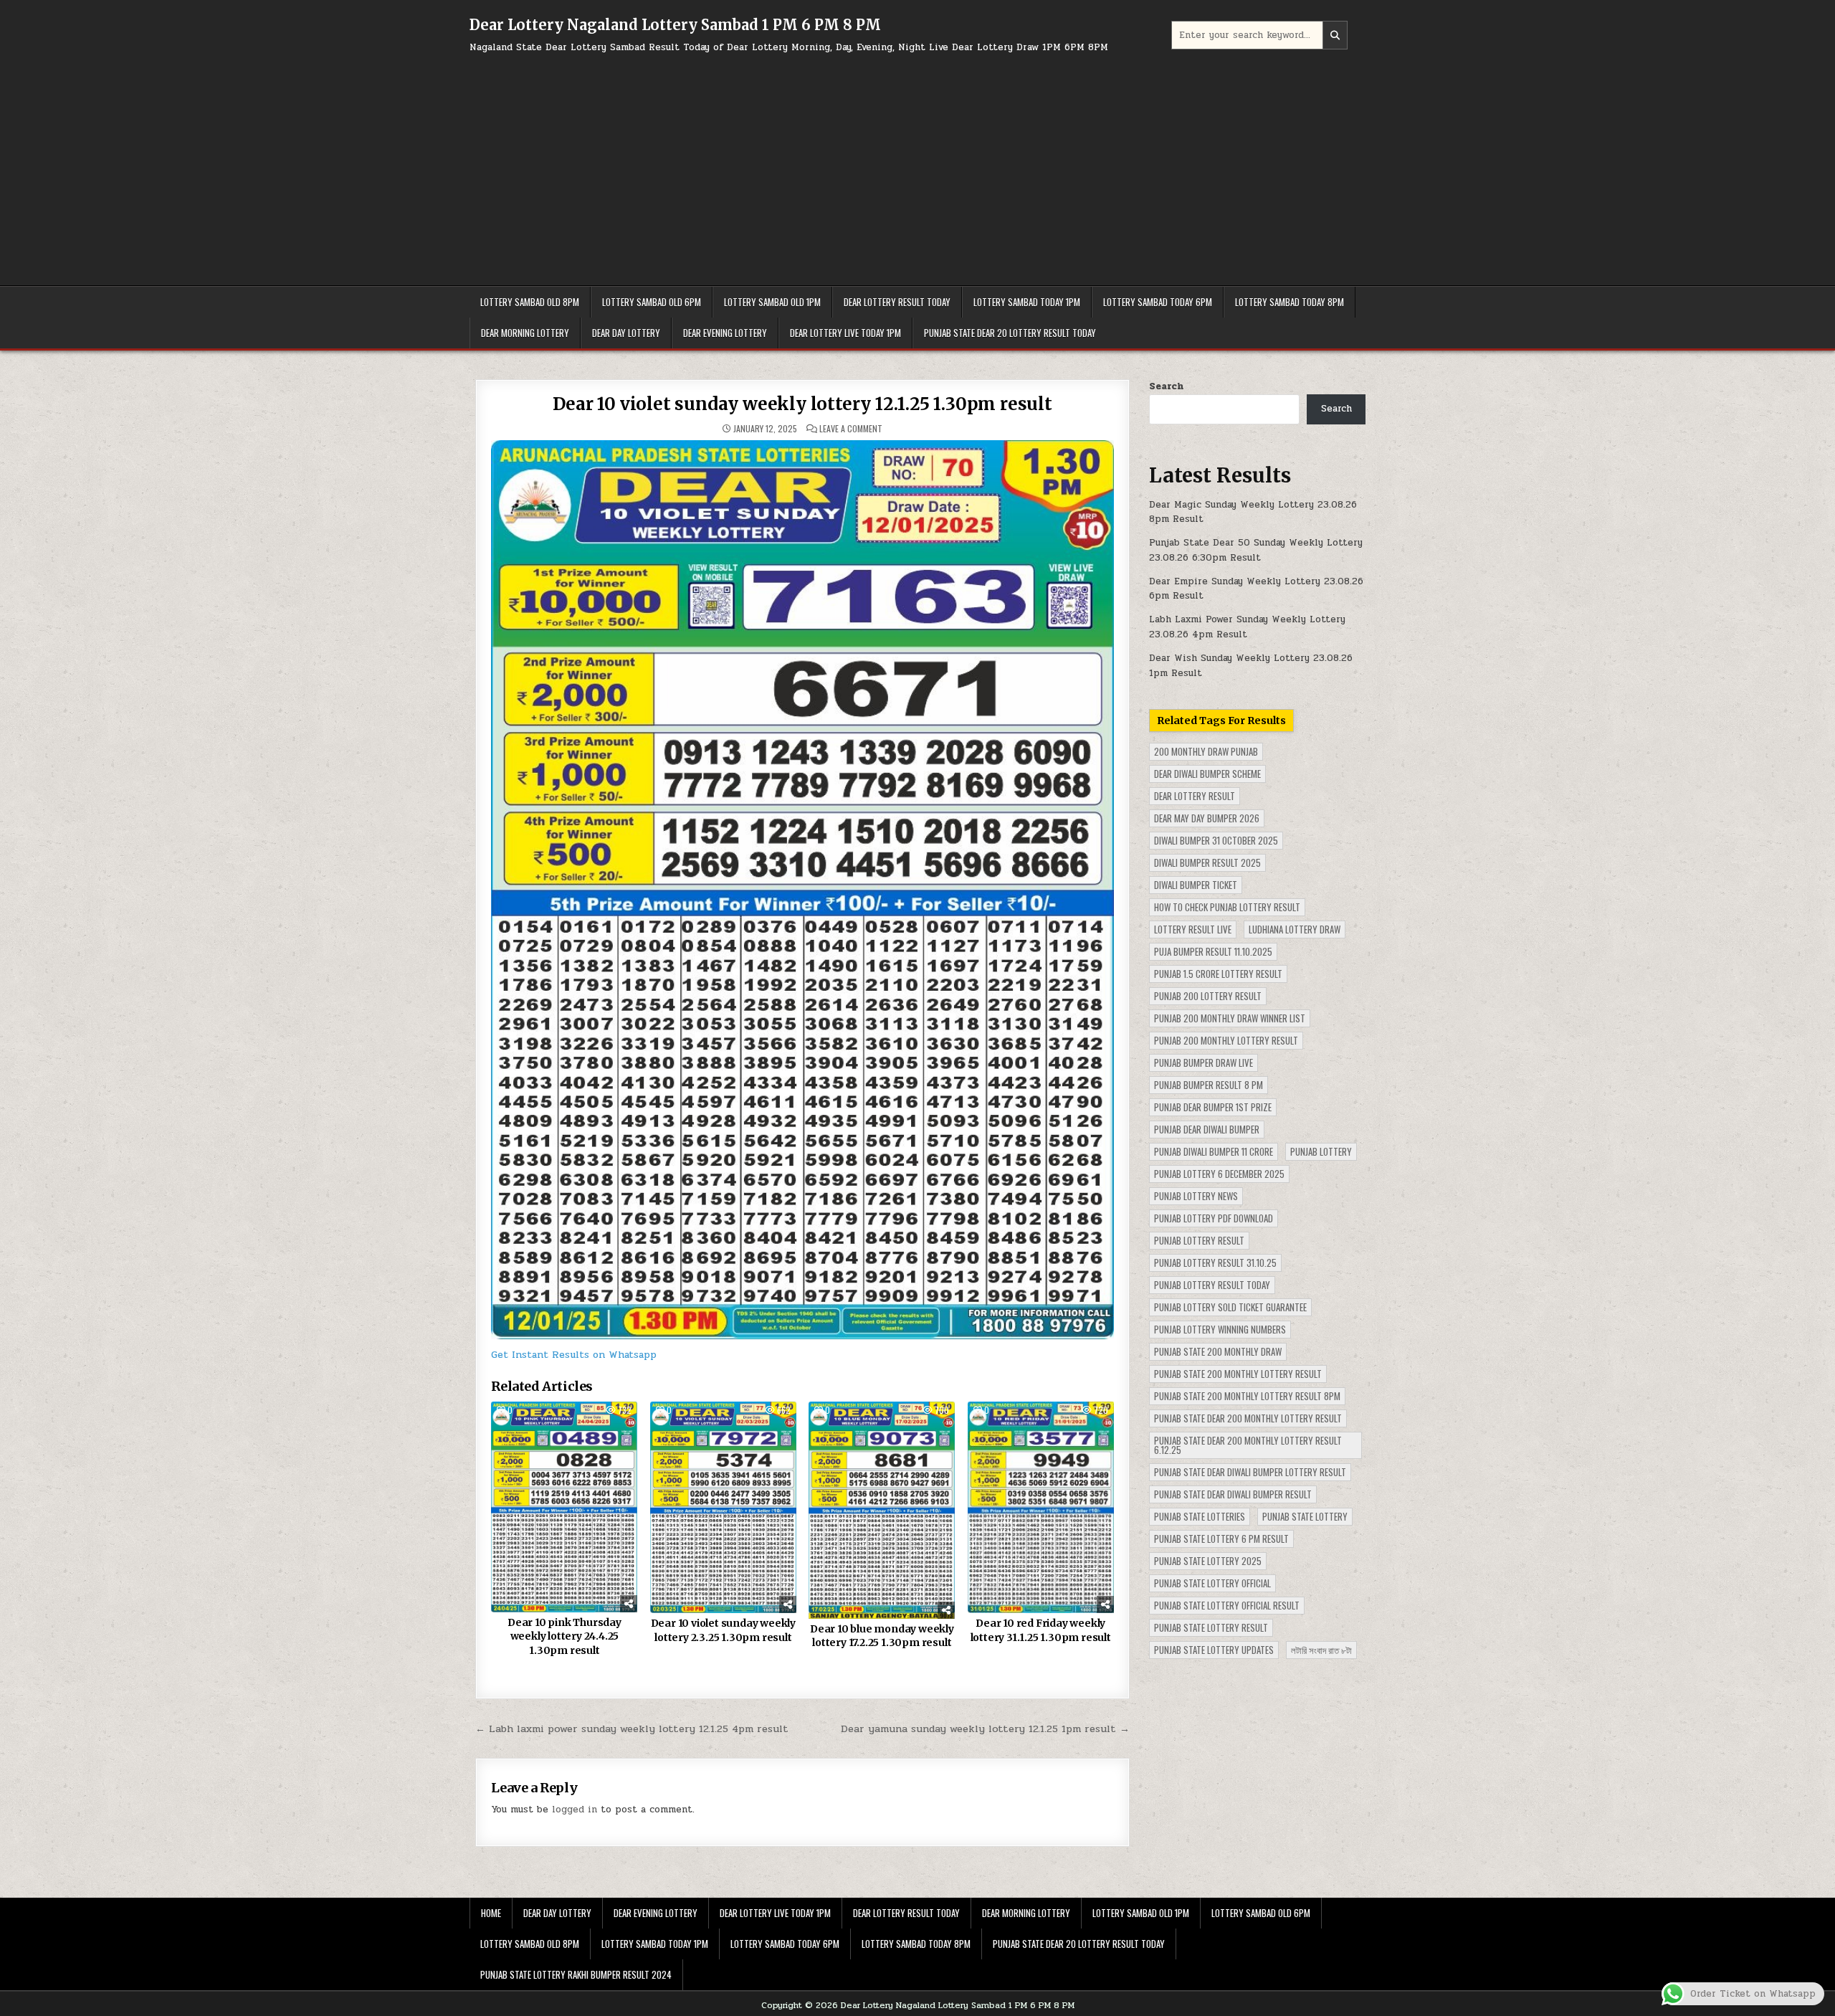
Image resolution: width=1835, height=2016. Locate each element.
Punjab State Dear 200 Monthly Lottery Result (1248, 1418)
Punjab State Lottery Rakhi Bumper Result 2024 (576, 1974)
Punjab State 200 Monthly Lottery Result (1238, 1374)
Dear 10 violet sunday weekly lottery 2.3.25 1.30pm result (723, 1630)
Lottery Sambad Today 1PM (1027, 302)
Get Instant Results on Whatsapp (574, 1355)
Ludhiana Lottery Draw (1295, 929)
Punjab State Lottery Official (1212, 1583)
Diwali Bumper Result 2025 (1207, 862)
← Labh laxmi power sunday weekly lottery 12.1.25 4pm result (632, 1729)
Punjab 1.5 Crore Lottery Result (1218, 974)
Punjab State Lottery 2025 (1208, 1561)
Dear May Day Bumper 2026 (1207, 818)
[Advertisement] (917, 163)
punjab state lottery (1305, 1516)
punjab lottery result (1199, 1240)
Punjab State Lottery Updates (1214, 1650)
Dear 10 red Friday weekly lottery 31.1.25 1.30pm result (1041, 1630)
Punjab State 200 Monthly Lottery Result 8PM (1247, 1396)
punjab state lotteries (1200, 1516)
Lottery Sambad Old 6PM (652, 302)
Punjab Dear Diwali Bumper (1207, 1129)
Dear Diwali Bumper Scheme (1207, 774)
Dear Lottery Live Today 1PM (845, 333)
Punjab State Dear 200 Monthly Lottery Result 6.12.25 (1248, 1445)
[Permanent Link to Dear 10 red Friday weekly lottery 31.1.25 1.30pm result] (1041, 1507)
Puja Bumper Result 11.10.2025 (1213, 951)
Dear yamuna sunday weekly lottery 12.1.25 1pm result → (985, 1729)
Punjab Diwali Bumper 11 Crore (1214, 1151)
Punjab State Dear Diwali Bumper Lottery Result (1250, 1472)
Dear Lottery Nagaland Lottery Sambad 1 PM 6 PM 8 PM (675, 25)
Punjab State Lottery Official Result (1227, 1605)
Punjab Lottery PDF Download (1214, 1218)
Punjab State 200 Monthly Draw (1218, 1351)
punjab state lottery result (1211, 1627)
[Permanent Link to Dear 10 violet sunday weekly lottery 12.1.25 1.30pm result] (802, 889)
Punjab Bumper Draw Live (1204, 1062)
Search (1166, 386)
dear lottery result (1195, 796)
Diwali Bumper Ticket (1196, 885)
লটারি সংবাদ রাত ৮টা (1321, 1650)
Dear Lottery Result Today (897, 302)
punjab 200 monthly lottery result (1226, 1040)
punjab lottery (1321, 1151)
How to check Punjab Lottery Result (1227, 907)
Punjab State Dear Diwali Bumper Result (1233, 1494)
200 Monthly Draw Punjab (1206, 751)
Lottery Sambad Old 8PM (530, 302)
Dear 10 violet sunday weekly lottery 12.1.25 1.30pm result (802, 404)
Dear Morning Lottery (525, 333)
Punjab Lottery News (1196, 1196)
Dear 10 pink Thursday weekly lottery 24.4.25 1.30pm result (564, 1636)
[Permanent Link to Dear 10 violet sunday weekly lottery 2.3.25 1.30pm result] (723, 1507)
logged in (575, 1810)
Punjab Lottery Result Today (1212, 1285)
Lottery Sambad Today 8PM (1290, 302)
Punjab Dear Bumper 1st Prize (1213, 1107)
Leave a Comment (851, 429)
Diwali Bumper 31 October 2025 (1216, 840)
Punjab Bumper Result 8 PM (1209, 1085)
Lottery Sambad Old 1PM (772, 302)
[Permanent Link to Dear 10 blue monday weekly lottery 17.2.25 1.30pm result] (882, 1510)
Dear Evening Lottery (725, 333)
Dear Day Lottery (626, 333)
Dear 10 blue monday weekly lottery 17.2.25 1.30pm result (882, 1636)
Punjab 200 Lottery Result (1208, 996)
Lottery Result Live (1193, 929)
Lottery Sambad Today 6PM (1158, 302)
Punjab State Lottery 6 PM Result (1221, 1539)
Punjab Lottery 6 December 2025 (1219, 1174)
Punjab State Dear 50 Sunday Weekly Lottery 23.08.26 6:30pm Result (1256, 550)
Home (491, 1913)
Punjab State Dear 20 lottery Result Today (1010, 333)
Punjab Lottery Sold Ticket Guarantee (1230, 1307)
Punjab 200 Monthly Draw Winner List (1230, 1018)
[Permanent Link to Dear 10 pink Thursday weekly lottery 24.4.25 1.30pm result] (564, 1507)
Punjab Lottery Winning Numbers (1220, 1329)
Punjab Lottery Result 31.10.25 (1215, 1263)
